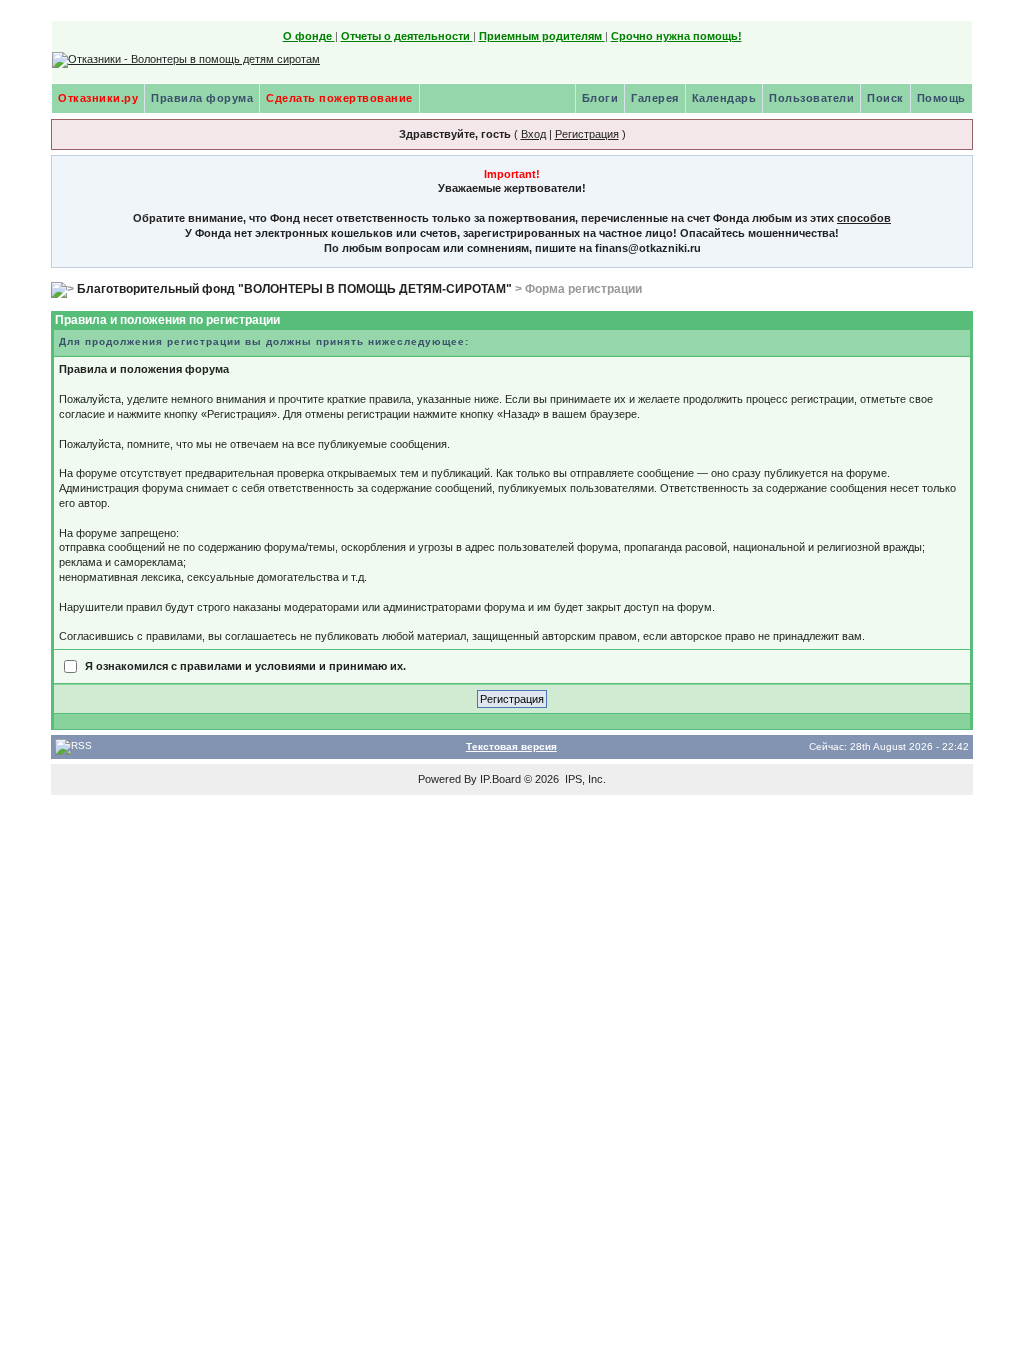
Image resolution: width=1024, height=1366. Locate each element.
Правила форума (202, 98)
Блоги (600, 98)
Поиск (885, 98)
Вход (533, 134)
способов (864, 218)
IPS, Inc (584, 779)
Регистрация (587, 134)
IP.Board (500, 779)
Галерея (655, 98)
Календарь (724, 98)
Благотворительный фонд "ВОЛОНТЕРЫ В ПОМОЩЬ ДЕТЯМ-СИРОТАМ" (294, 289)
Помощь (941, 98)
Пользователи (811, 98)
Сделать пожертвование (339, 98)
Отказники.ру (98, 98)
